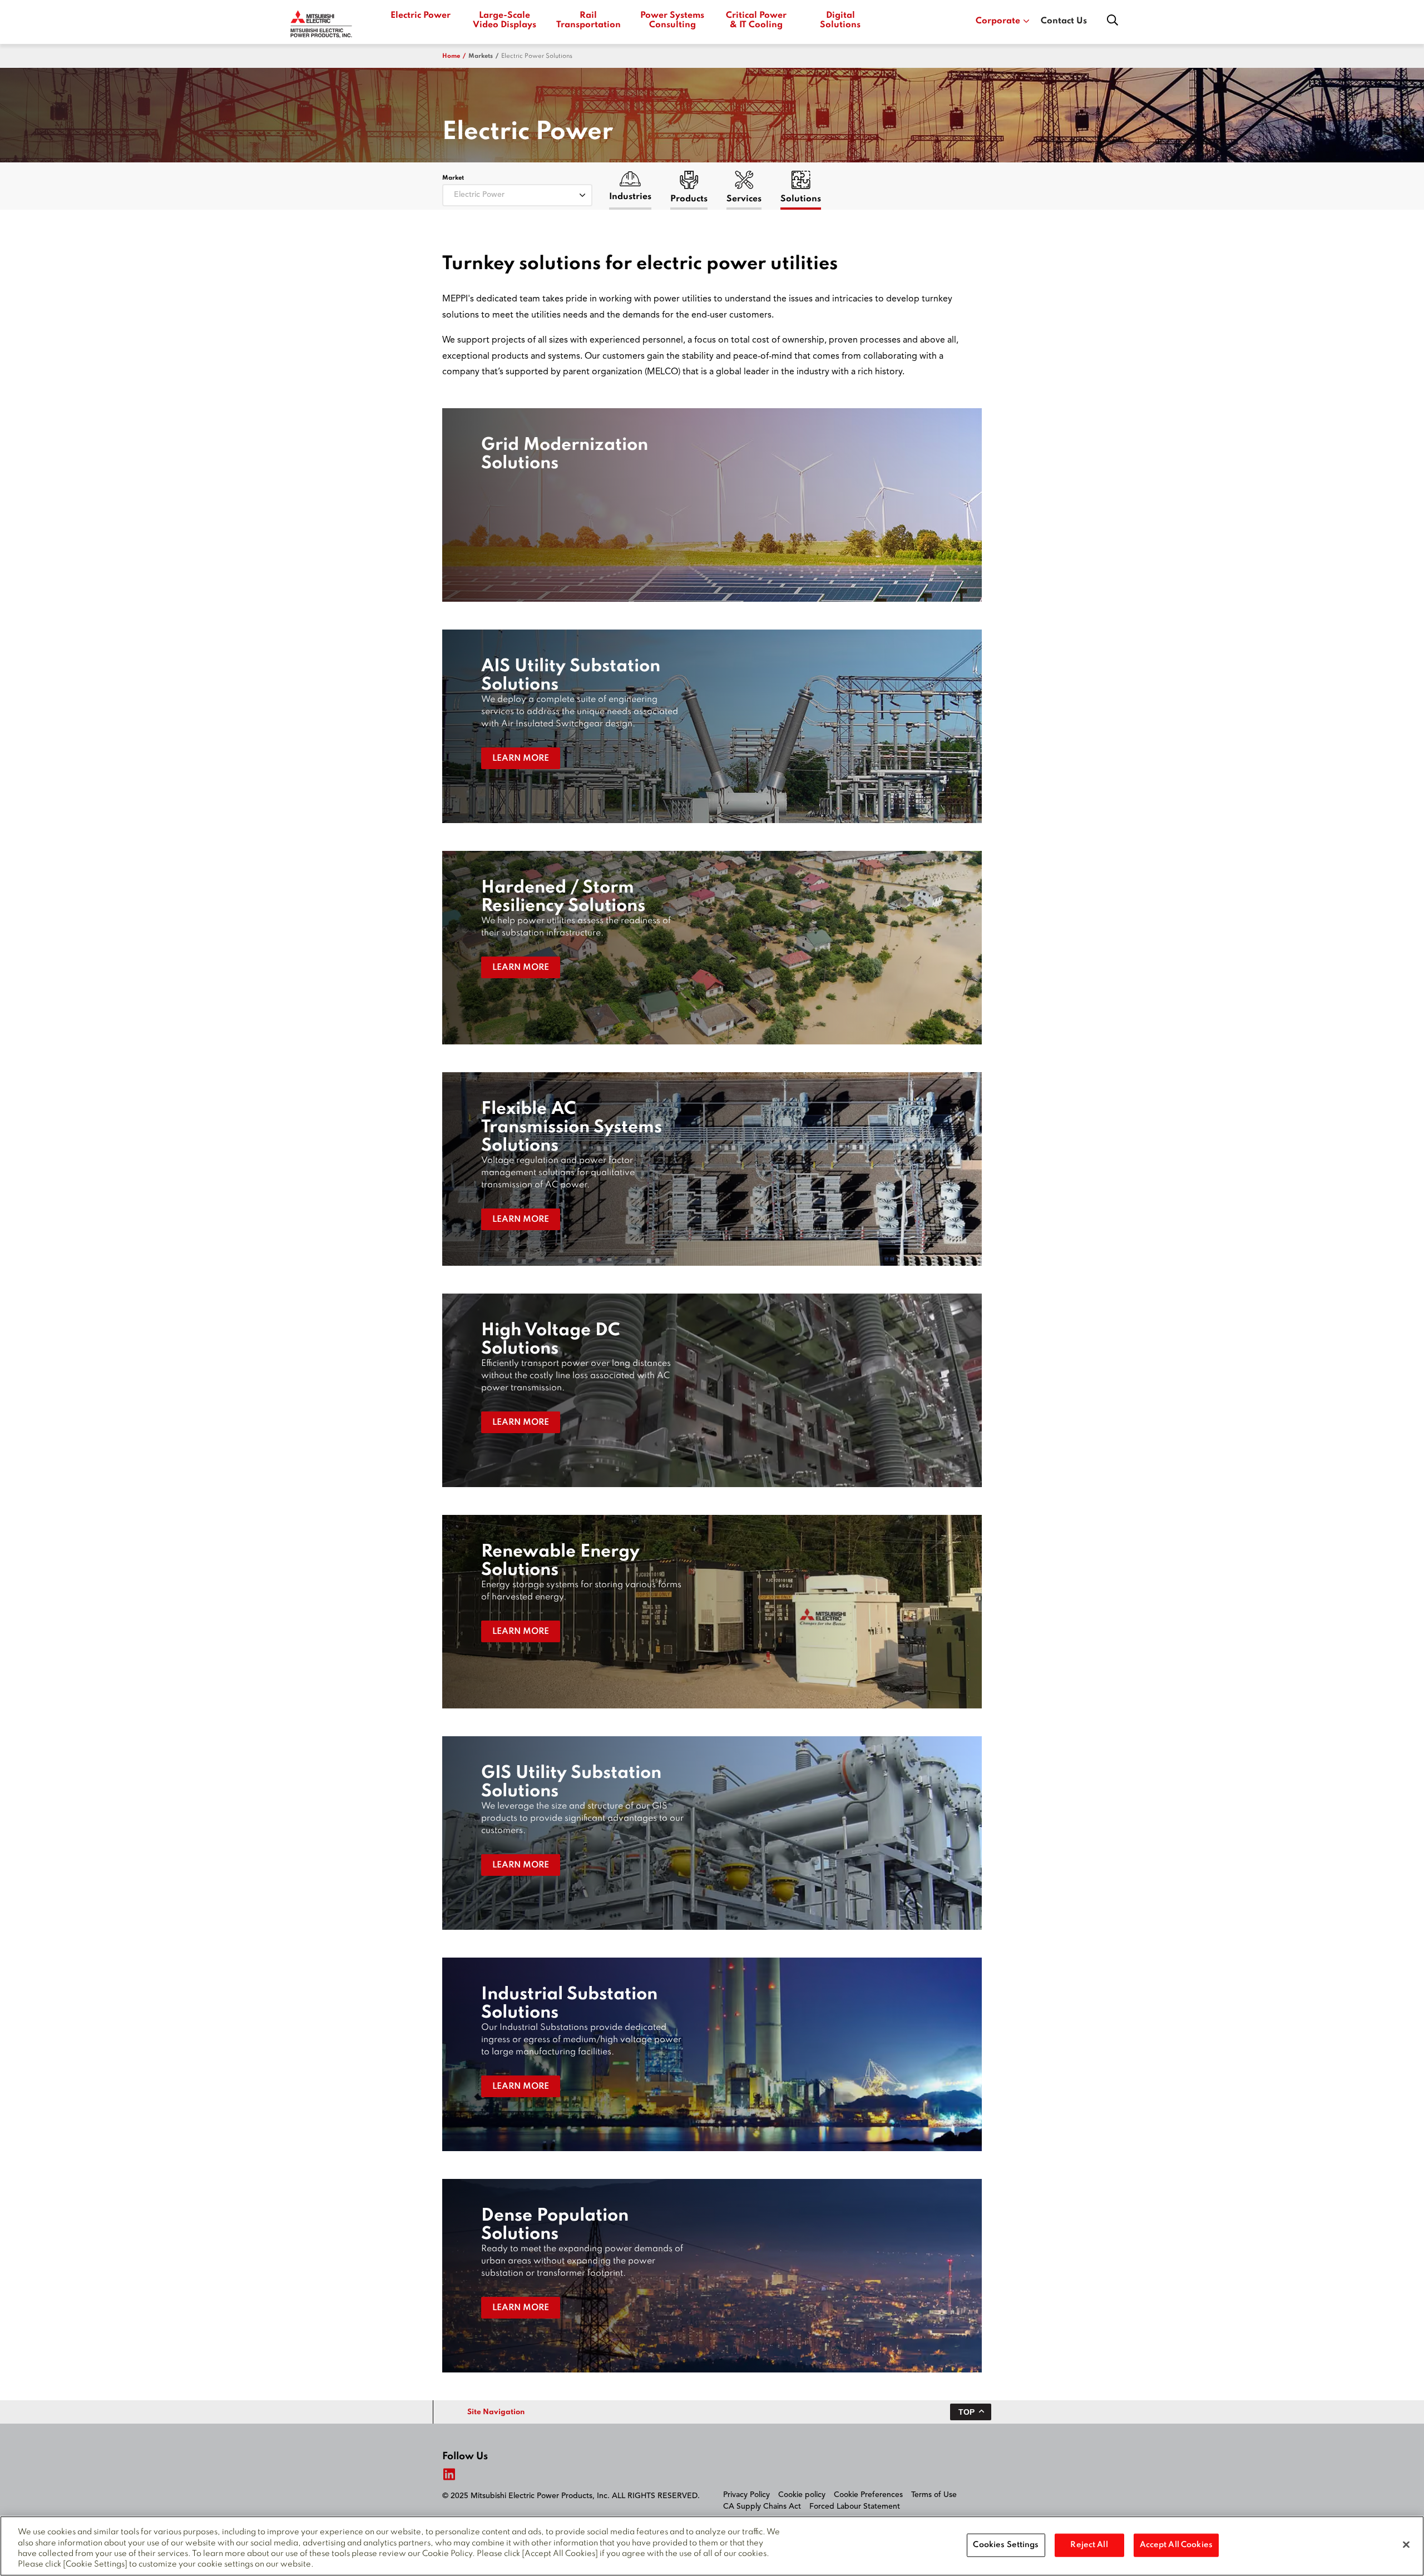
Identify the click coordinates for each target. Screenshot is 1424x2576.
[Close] (1406, 2544)
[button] (712, 505)
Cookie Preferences (868, 2495)
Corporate (998, 21)
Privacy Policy (746, 2495)
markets (481, 56)
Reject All (1089, 2545)
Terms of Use (934, 2495)
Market (453, 178)
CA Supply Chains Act (762, 2506)
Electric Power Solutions (537, 56)
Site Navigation (496, 2412)
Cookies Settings (1006, 2545)
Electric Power (421, 16)
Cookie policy (802, 2495)
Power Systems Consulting (672, 20)
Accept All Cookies (1176, 2545)
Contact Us (1064, 21)
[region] (712, 2546)
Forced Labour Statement (855, 2506)
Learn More (521, 759)
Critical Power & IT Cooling (756, 20)
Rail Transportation (588, 20)
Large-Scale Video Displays (505, 20)
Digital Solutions (840, 20)
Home (451, 56)
